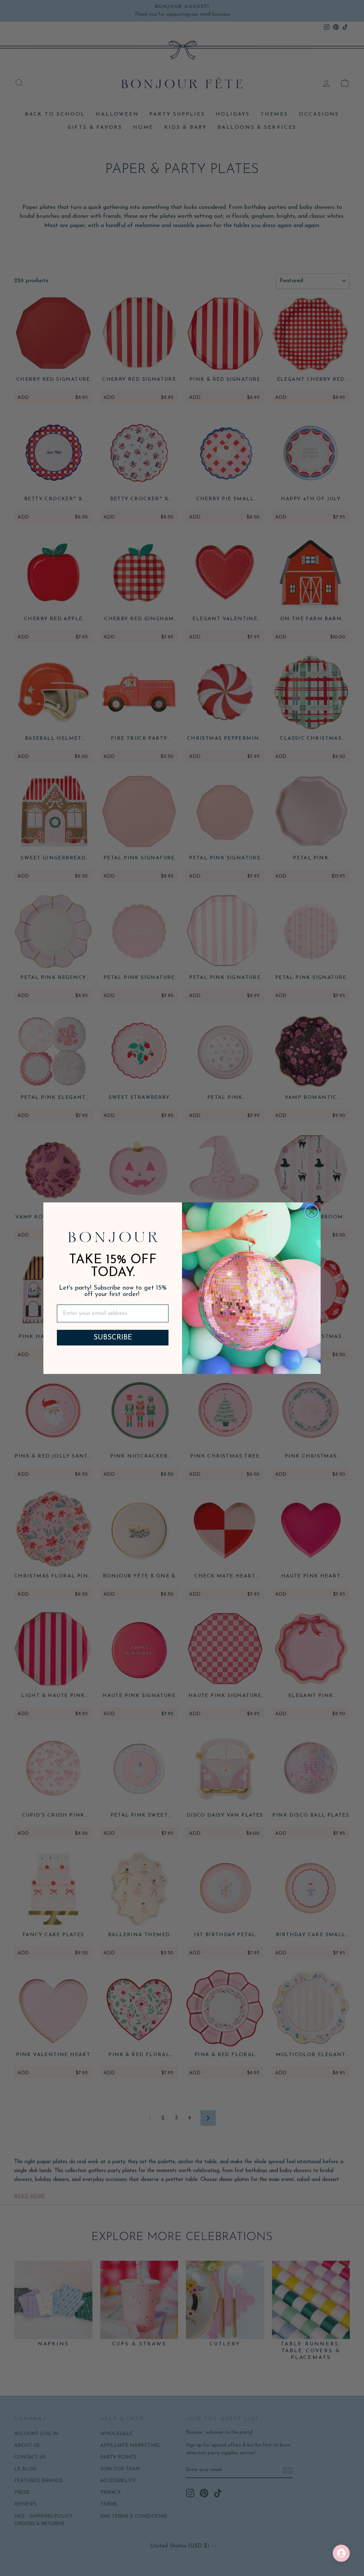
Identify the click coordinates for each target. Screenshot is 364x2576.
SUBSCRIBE (113, 1338)
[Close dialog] (312, 1211)
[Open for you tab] (341, 2553)
